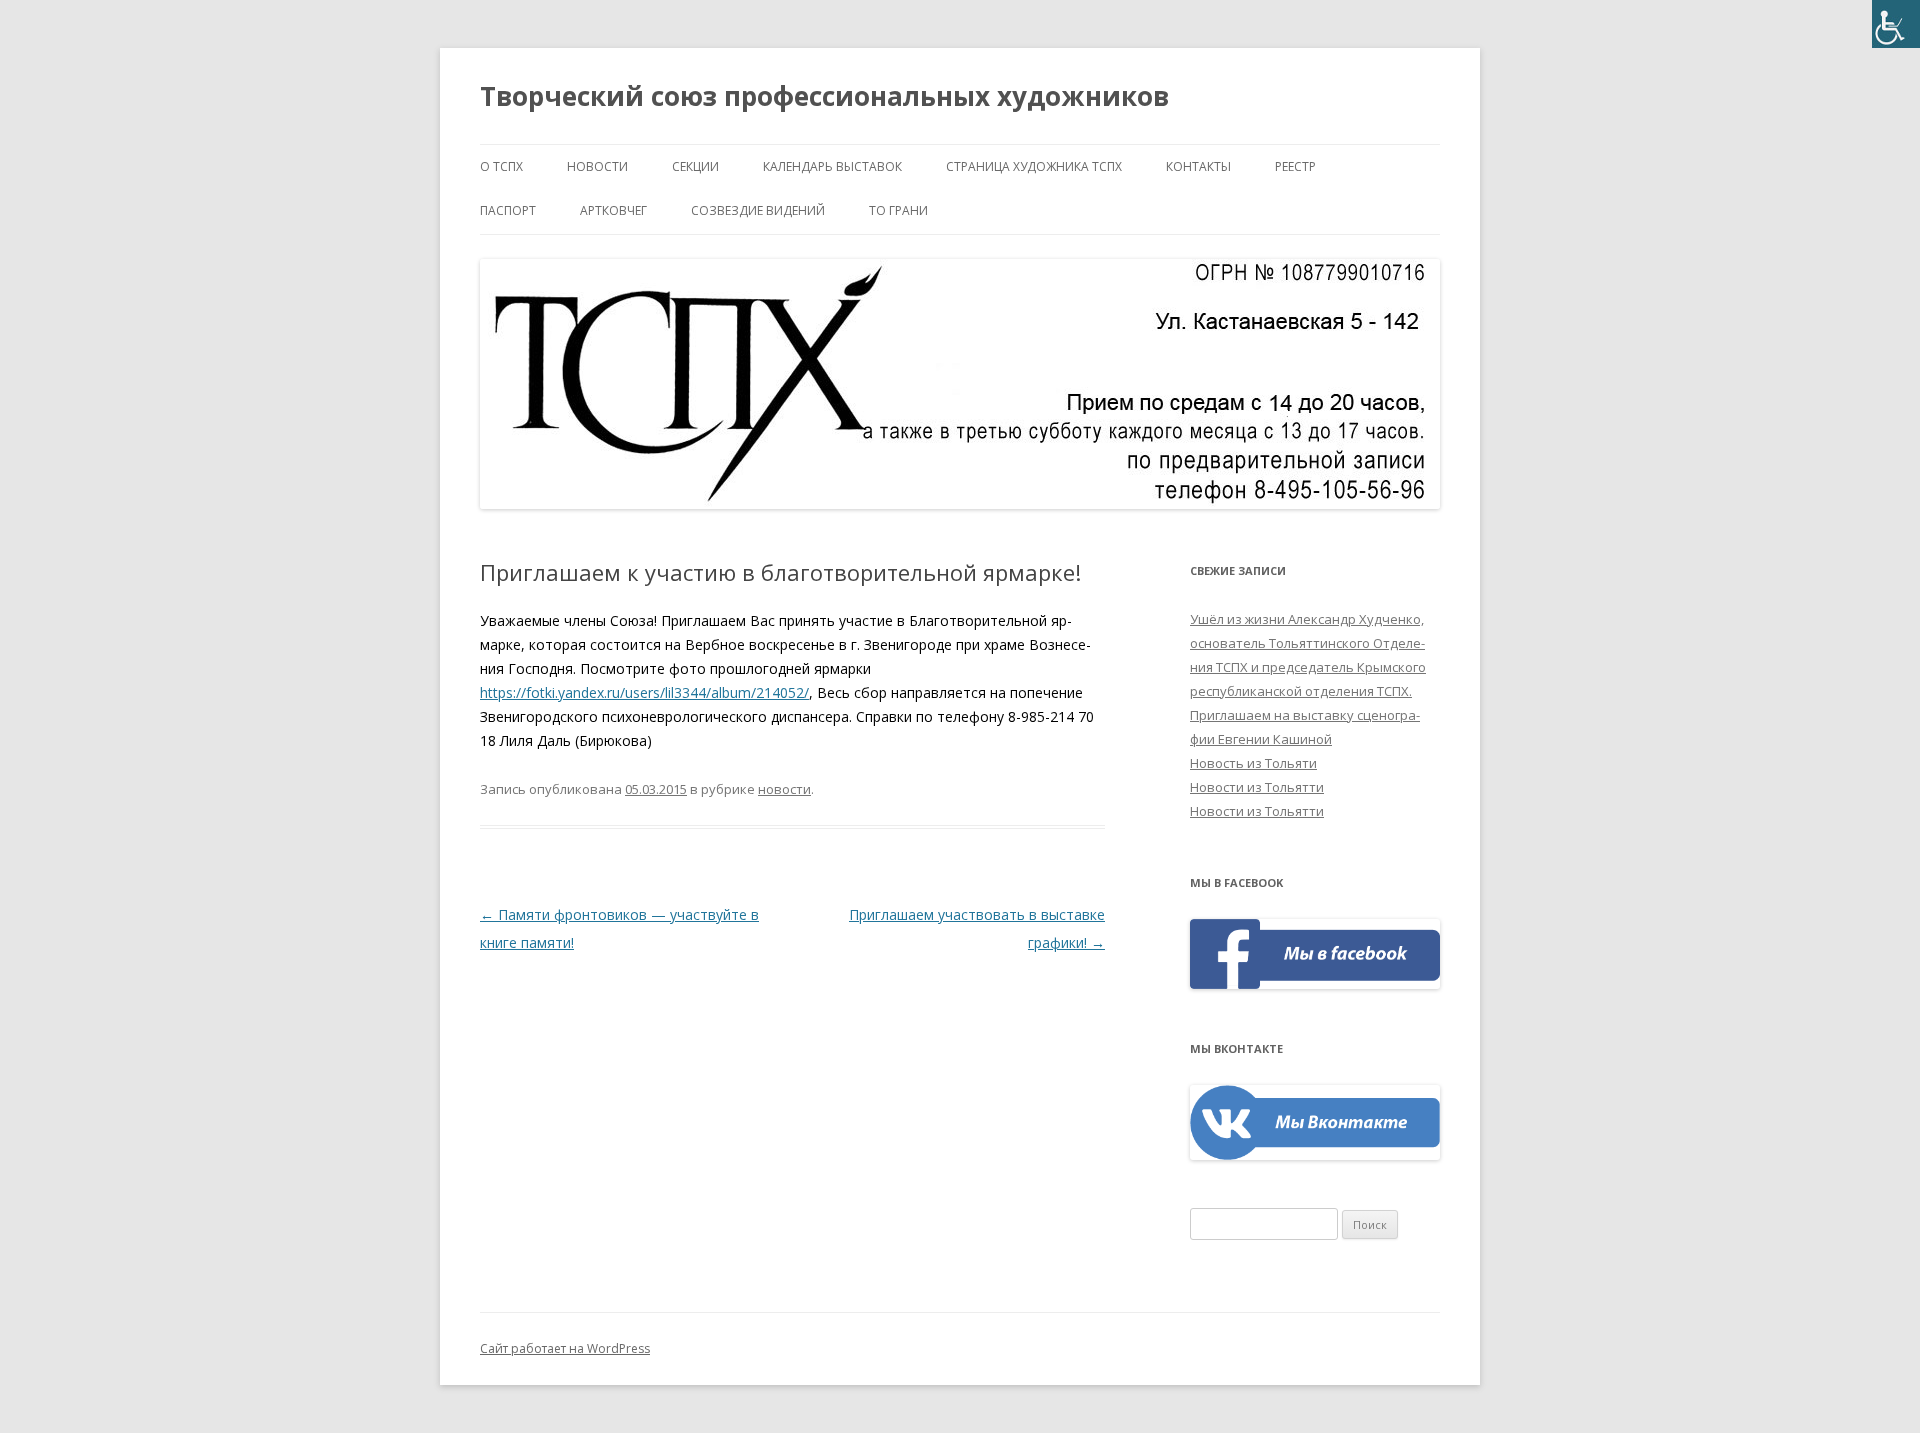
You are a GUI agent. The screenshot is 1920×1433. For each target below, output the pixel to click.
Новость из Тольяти (1253, 763)
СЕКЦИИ (695, 166)
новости (597, 166)
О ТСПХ (501, 166)
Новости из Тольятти (1257, 787)
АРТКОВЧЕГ (613, 210)
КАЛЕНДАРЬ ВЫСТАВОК (832, 166)
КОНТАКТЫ (1198, 166)
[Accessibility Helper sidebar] (1896, 24)
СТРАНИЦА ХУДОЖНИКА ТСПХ (1034, 166)
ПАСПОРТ (508, 210)
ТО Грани (898, 210)
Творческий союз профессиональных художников (824, 96)
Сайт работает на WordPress (565, 1348)
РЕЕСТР (1295, 166)
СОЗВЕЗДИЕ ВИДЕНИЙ (758, 210)
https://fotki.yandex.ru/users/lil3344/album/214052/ (644, 692)
